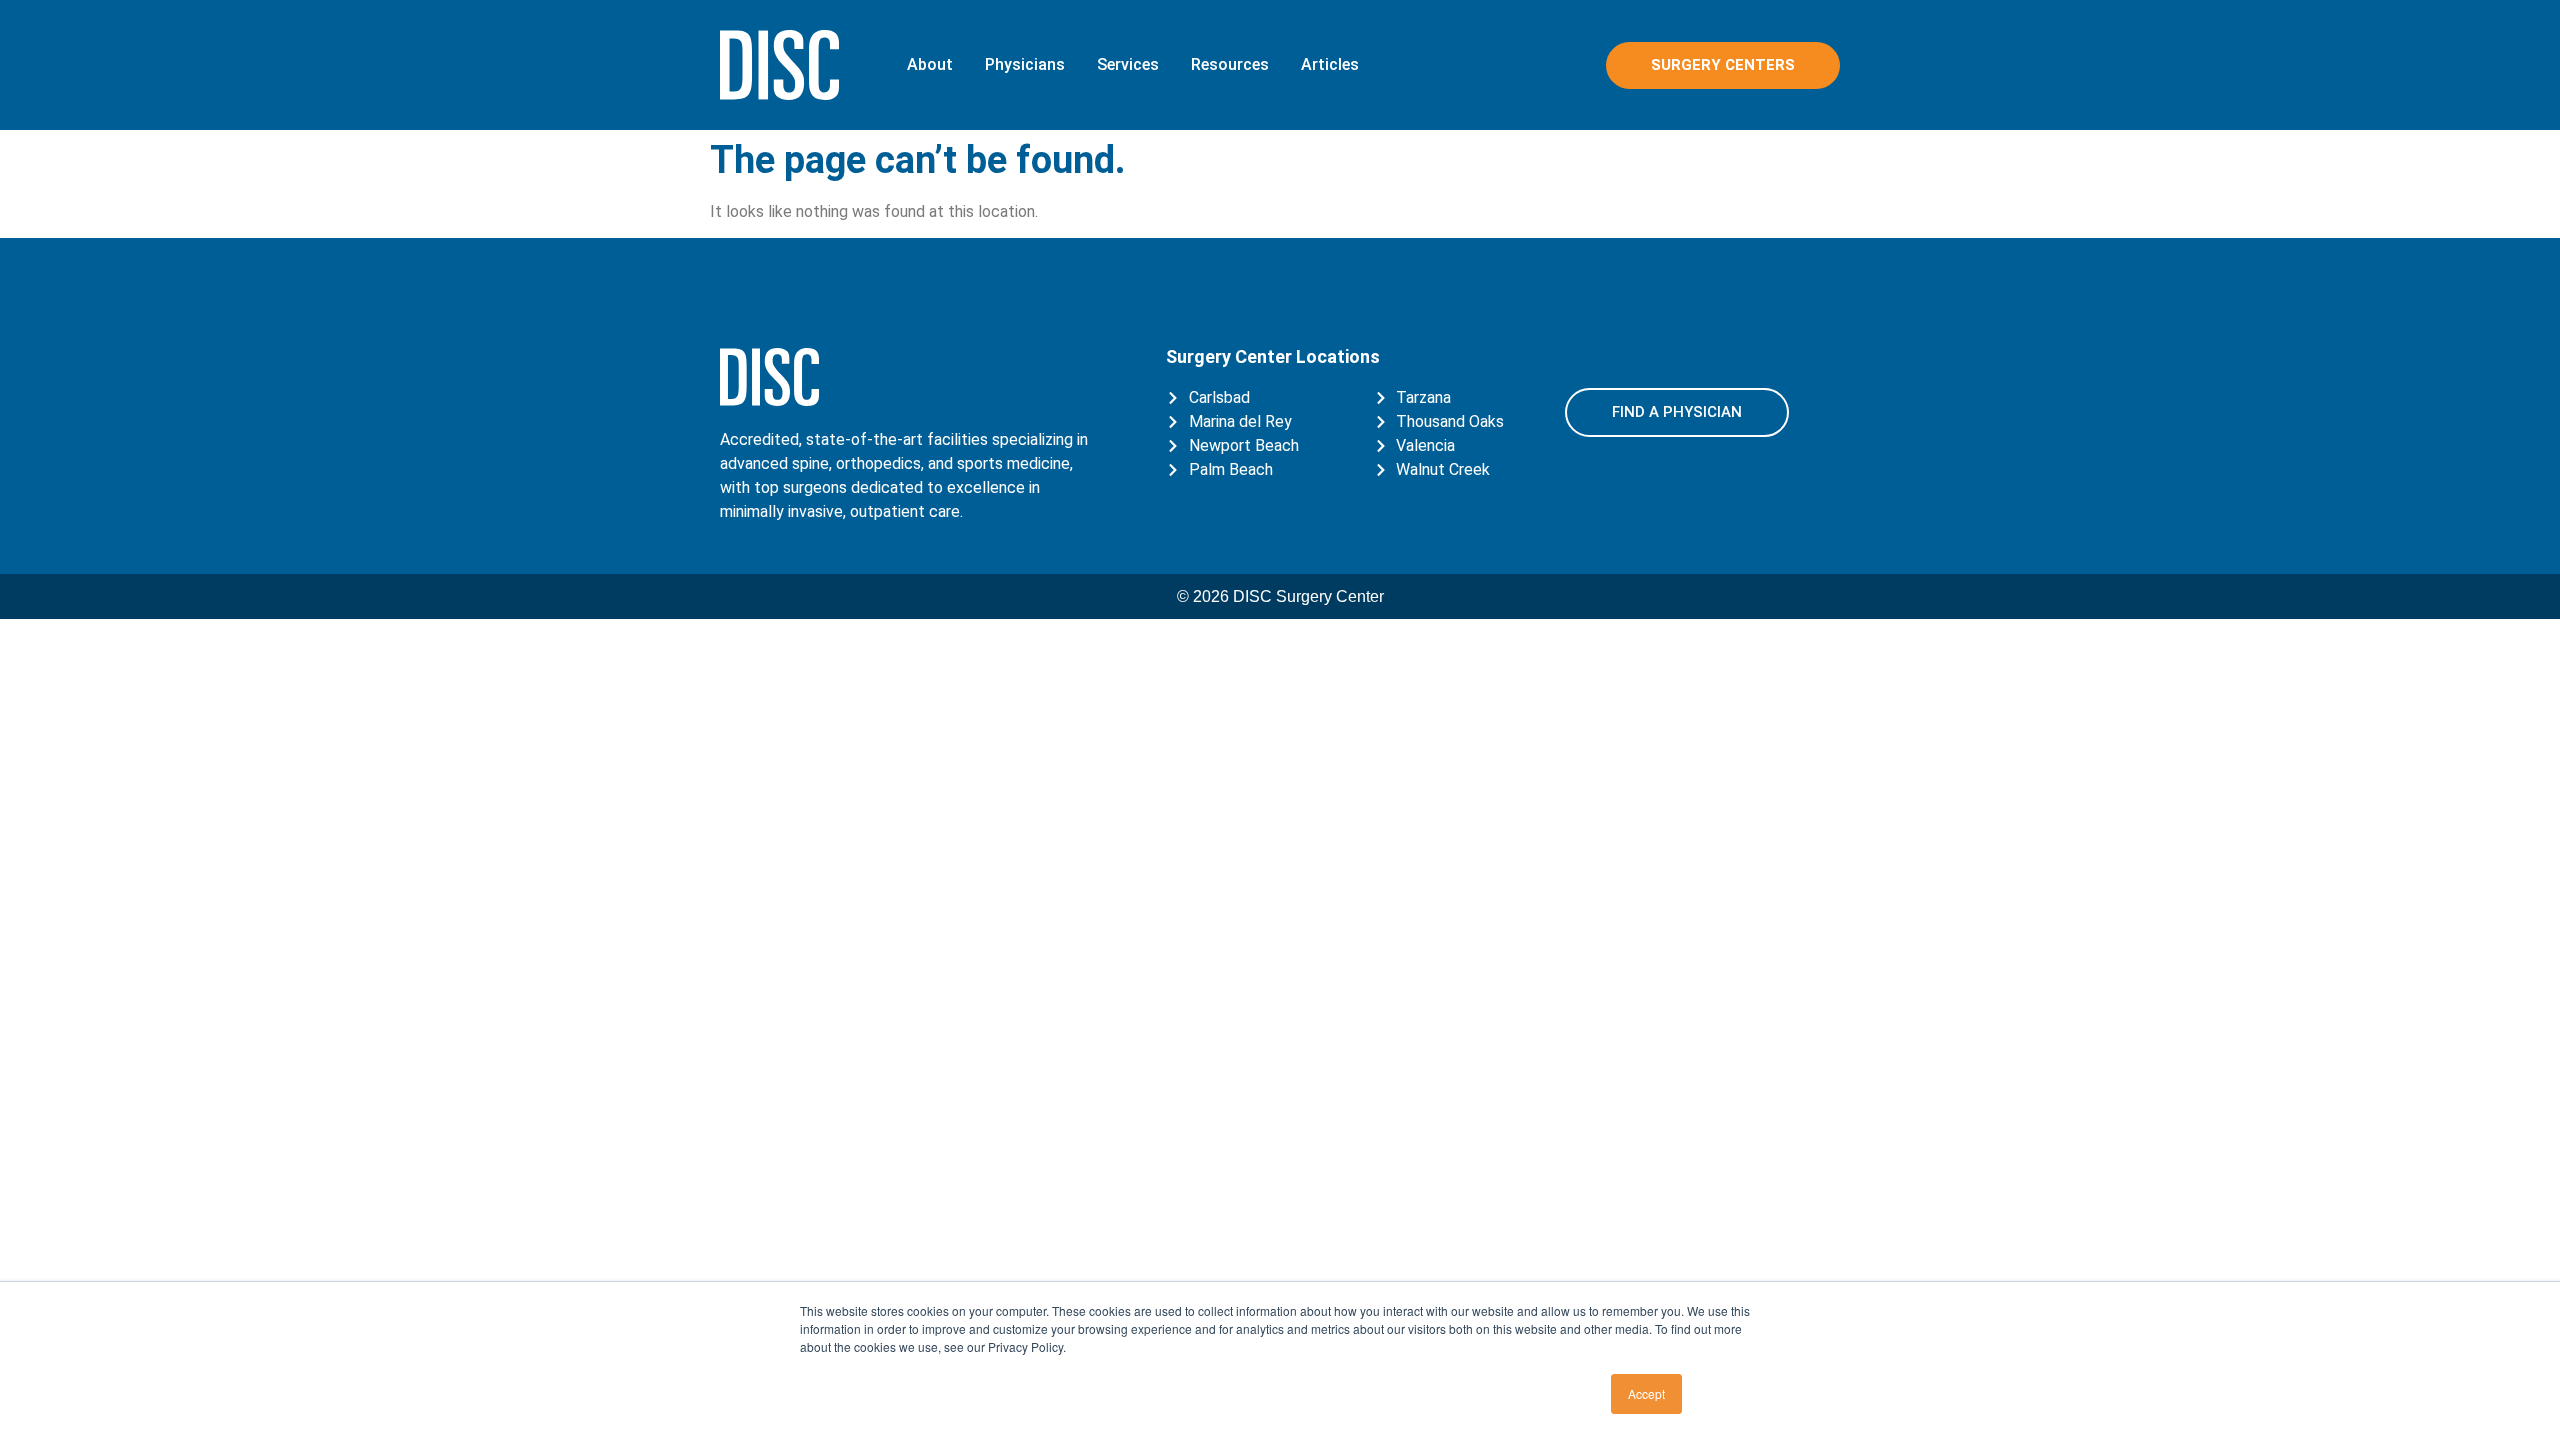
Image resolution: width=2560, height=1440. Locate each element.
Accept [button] (1646, 1393)
